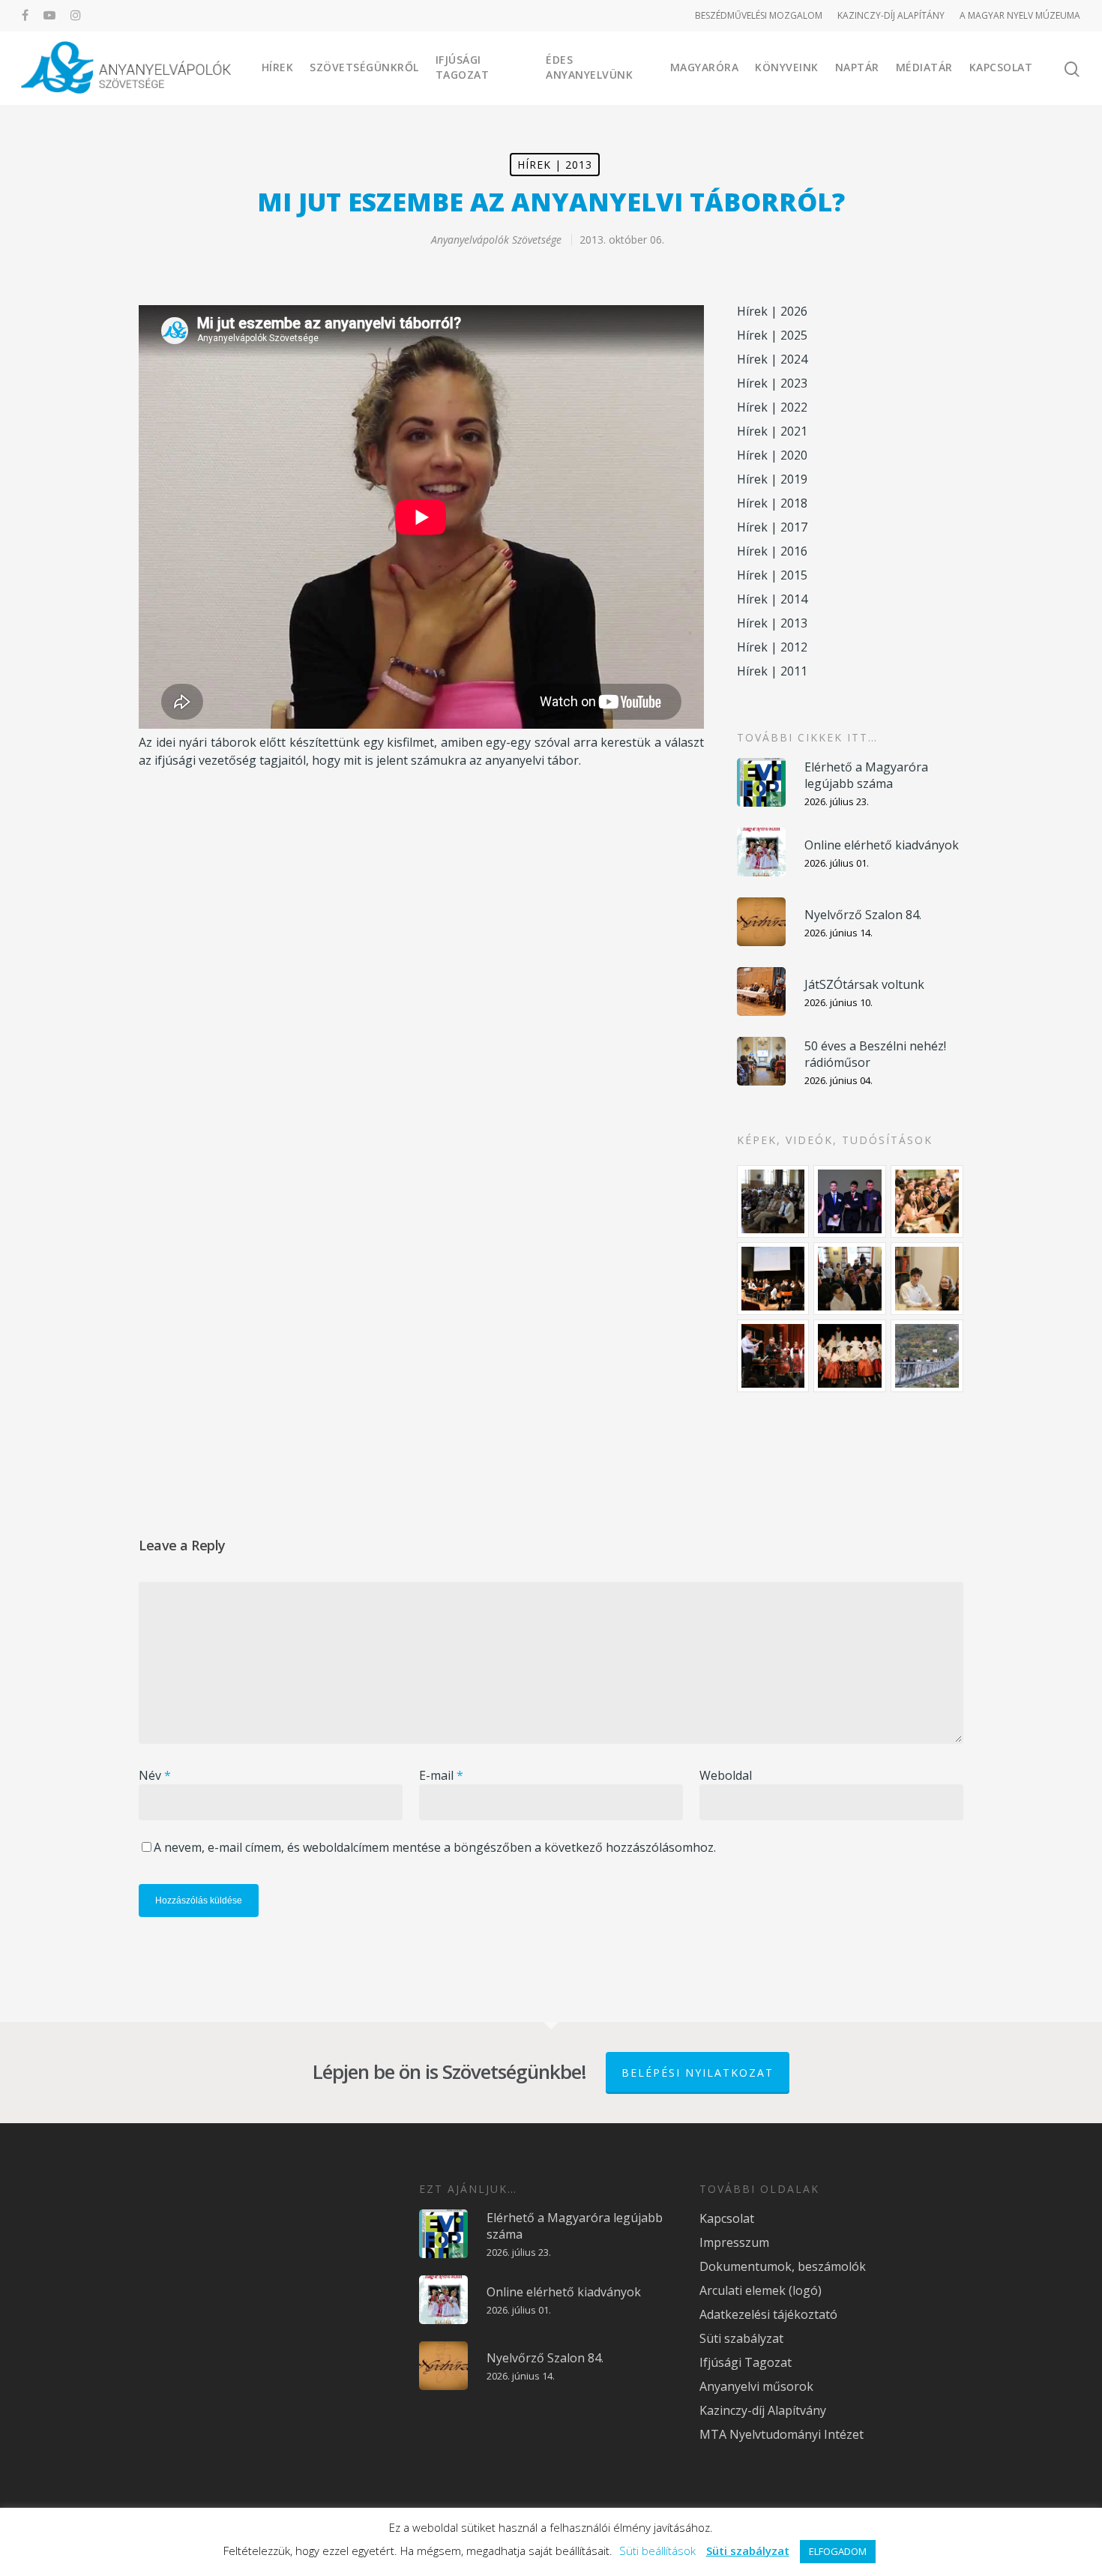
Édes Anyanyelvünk (589, 67)
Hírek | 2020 (772, 455)
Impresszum (734, 2242)
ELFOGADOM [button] (838, 2551)
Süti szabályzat (741, 2338)
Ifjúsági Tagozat (463, 67)
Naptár (857, 67)
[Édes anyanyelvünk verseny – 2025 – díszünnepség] (850, 1356)
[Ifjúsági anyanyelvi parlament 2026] (850, 1279)
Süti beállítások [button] (657, 2551)
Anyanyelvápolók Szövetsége (496, 240)
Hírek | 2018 (772, 503)
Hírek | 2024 (772, 359)
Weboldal (726, 1775)
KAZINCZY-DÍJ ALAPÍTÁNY (891, 15)
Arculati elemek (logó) (761, 2290)
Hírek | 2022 (772, 407)
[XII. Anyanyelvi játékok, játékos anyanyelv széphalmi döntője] (773, 1279)
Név (155, 1775)
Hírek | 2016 (772, 551)
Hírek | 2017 (772, 527)
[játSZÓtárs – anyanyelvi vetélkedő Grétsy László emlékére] (773, 1201)
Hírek (278, 67)
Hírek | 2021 (772, 431)
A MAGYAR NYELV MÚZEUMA (1020, 15)
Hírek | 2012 (772, 647)
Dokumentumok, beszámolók (783, 2266)
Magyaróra (705, 67)
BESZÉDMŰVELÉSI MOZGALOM (759, 15)
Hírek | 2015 (772, 575)
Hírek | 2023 (772, 383)
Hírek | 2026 (772, 311)
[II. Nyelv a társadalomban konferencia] (850, 1201)
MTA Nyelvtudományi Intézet (782, 2434)
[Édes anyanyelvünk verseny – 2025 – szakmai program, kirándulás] (927, 1356)
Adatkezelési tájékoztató (768, 2314)
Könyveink (787, 67)
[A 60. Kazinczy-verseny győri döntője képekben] (927, 1201)
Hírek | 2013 (555, 165)
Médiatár (924, 67)
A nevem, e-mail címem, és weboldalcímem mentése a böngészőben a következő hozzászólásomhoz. (435, 1847)
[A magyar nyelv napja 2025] (773, 1356)
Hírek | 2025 (772, 335)
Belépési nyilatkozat (698, 2073)
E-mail (441, 1775)
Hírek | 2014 (772, 599)
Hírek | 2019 (772, 479)
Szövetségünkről (364, 67)
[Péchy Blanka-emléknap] (927, 1279)
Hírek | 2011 (772, 671)
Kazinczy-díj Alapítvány (763, 2410)
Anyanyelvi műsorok (756, 2386)
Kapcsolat (1001, 67)
